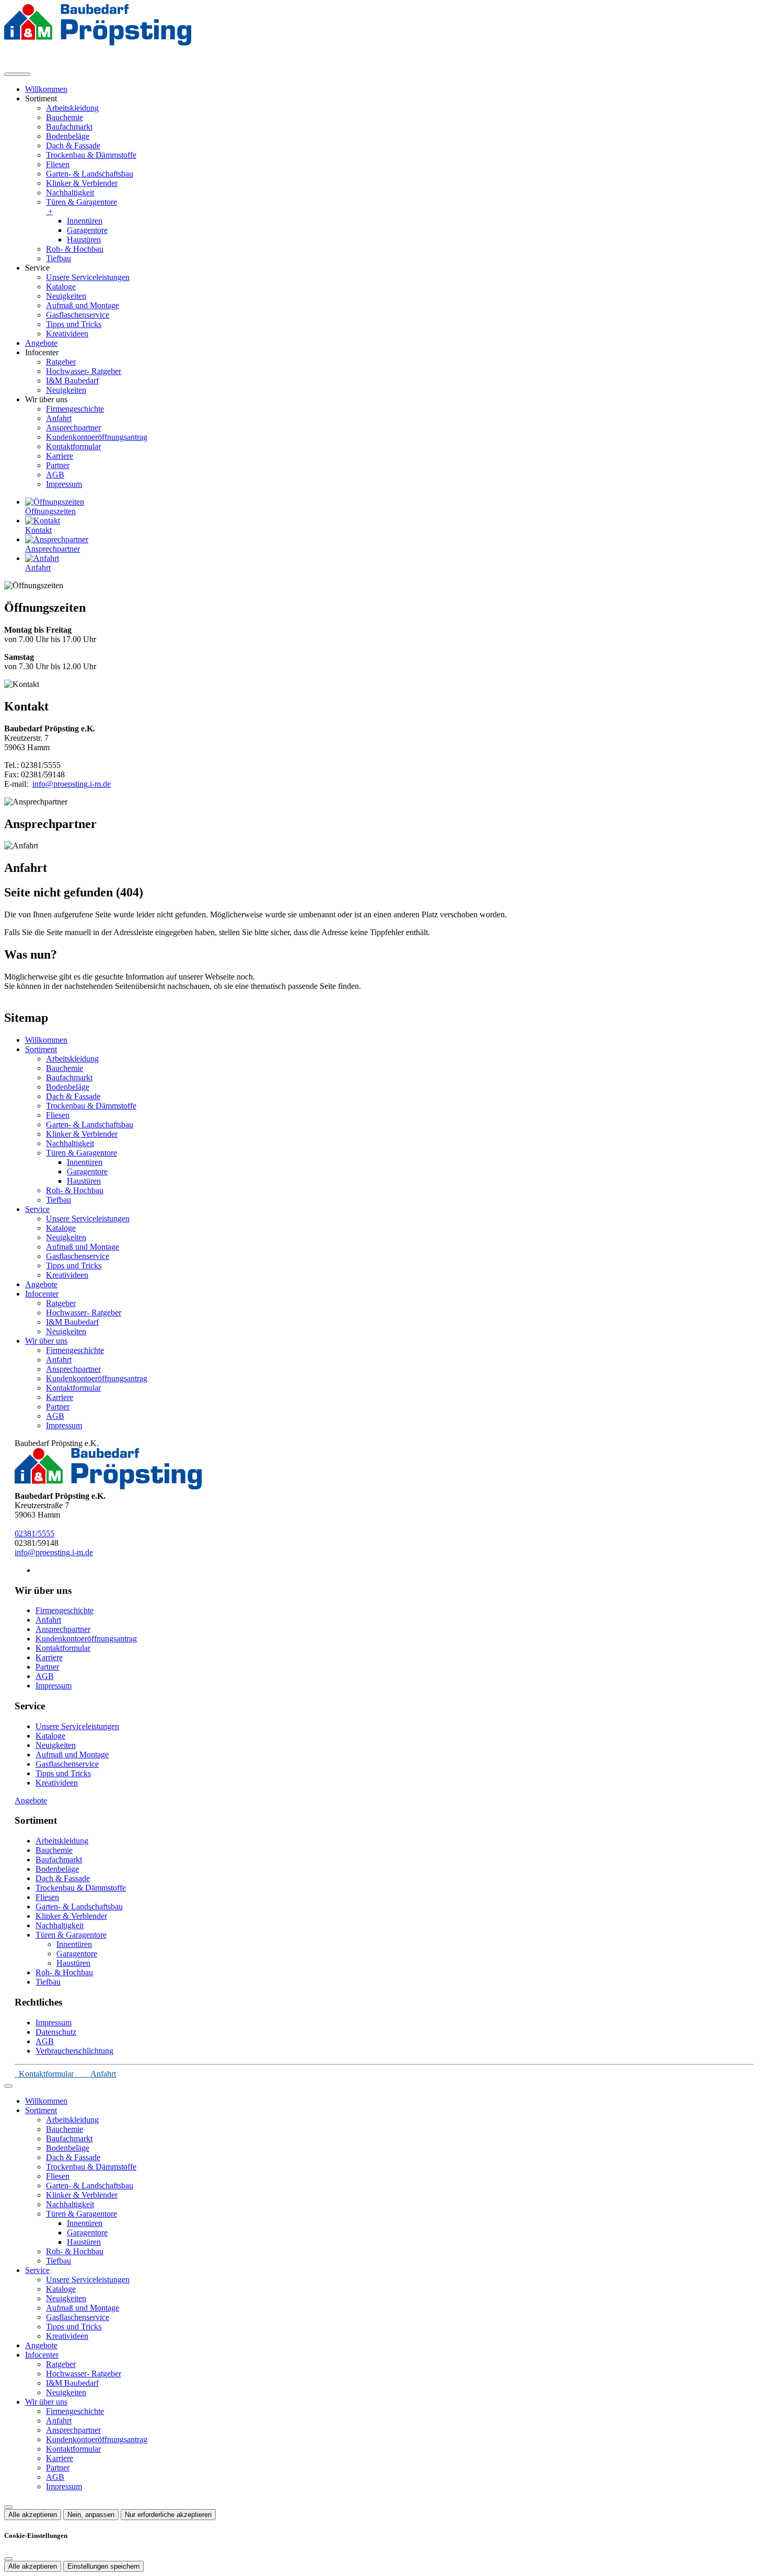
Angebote (41, 343)
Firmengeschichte (75, 409)
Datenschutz (56, 2032)
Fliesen (58, 164)
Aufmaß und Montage (83, 305)
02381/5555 (34, 1534)
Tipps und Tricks (74, 324)
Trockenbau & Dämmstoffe (91, 155)
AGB (55, 475)
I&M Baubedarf (72, 381)
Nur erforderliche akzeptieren (168, 2515)
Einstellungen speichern (103, 2566)
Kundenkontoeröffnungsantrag (97, 437)
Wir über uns (46, 1341)
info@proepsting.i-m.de (72, 784)
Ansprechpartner (73, 428)
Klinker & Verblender (82, 183)
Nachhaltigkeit (70, 193)
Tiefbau (59, 258)
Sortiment (41, 1049)
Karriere (60, 456)
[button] (17, 74)
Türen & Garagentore (82, 207)
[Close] (8, 2086)
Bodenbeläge (68, 136)
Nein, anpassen (91, 2515)
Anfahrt (59, 418)
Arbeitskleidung (72, 108)
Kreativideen (67, 334)
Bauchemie (65, 117)
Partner (58, 465)
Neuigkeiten (66, 296)
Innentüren (85, 221)
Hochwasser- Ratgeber (84, 371)
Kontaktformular (73, 446)
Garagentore (87, 230)
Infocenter (42, 1294)
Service (37, 1209)
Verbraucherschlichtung (74, 2051)
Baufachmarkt (69, 127)
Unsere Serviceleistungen (88, 277)
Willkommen (46, 89)
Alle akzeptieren (33, 2515)
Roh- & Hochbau (75, 249)
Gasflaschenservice (78, 315)
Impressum (64, 484)
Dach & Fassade (73, 145)
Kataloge (61, 287)
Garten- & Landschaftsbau (90, 174)
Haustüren (84, 240)
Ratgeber (61, 362)
